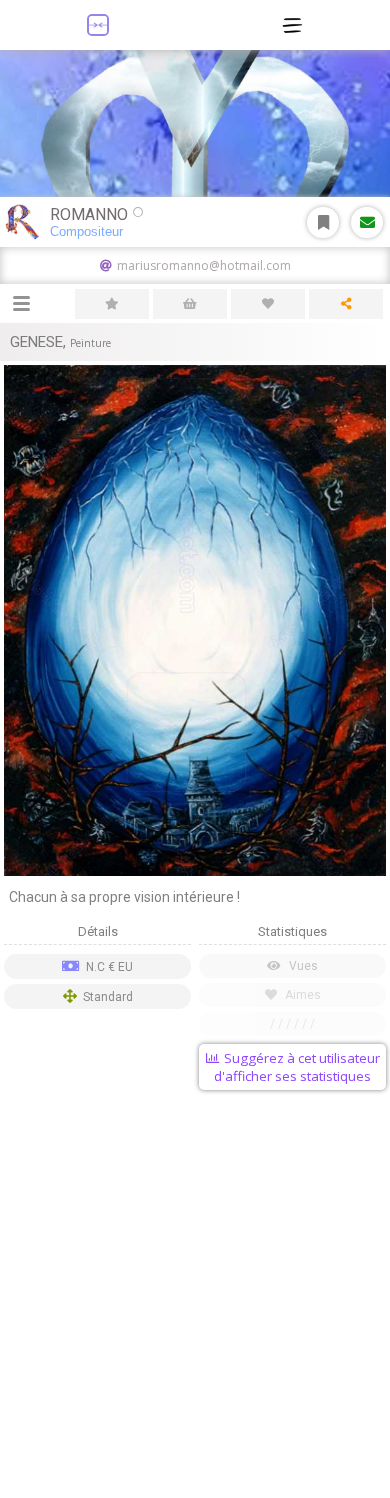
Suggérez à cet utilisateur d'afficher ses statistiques (297, 1067)
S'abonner (323, 222)
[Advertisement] (195, 1298)
